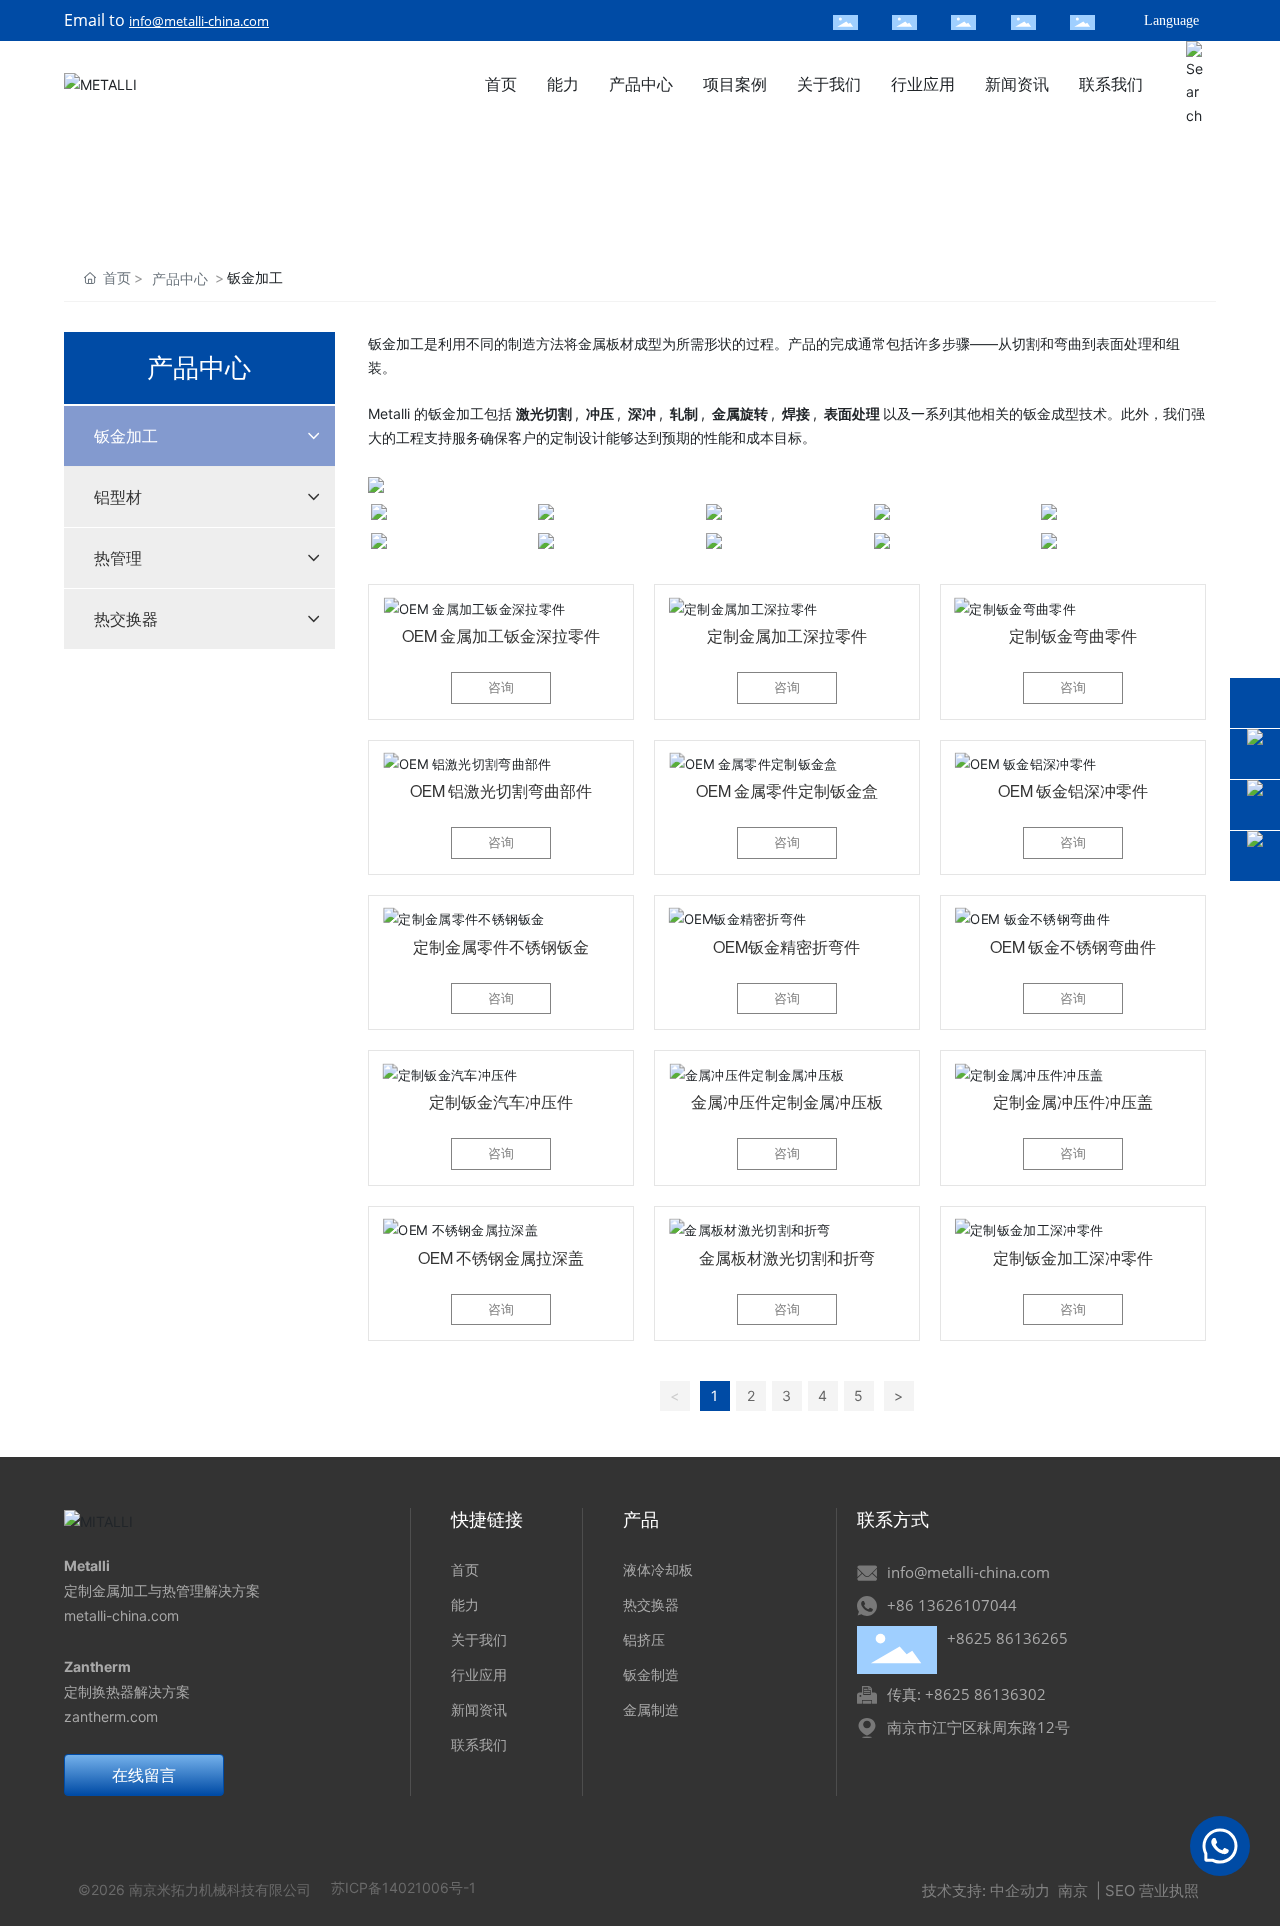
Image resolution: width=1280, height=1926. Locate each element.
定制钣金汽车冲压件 (501, 1102)
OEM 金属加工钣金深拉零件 (501, 636)
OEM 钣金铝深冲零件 (1073, 791)
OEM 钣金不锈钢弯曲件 (1073, 947)
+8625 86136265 (1007, 1638)
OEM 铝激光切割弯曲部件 (501, 791)
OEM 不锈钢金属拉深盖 (501, 1258)
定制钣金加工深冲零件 (1073, 1258)
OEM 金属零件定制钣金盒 (787, 791)
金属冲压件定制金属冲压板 (787, 1102)
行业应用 (479, 1674)
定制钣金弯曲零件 (1073, 636)
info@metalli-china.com (199, 21)
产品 (641, 1520)
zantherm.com (111, 1716)
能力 (465, 1604)
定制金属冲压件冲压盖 (1073, 1102)
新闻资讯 (479, 1709)
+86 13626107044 (952, 1605)
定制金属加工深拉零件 (787, 636)
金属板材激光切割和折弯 (787, 1258)
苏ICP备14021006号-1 (403, 1887)
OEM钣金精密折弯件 (786, 947)
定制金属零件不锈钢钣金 (501, 947)
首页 (465, 1569)
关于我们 (479, 1639)
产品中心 (180, 278)
